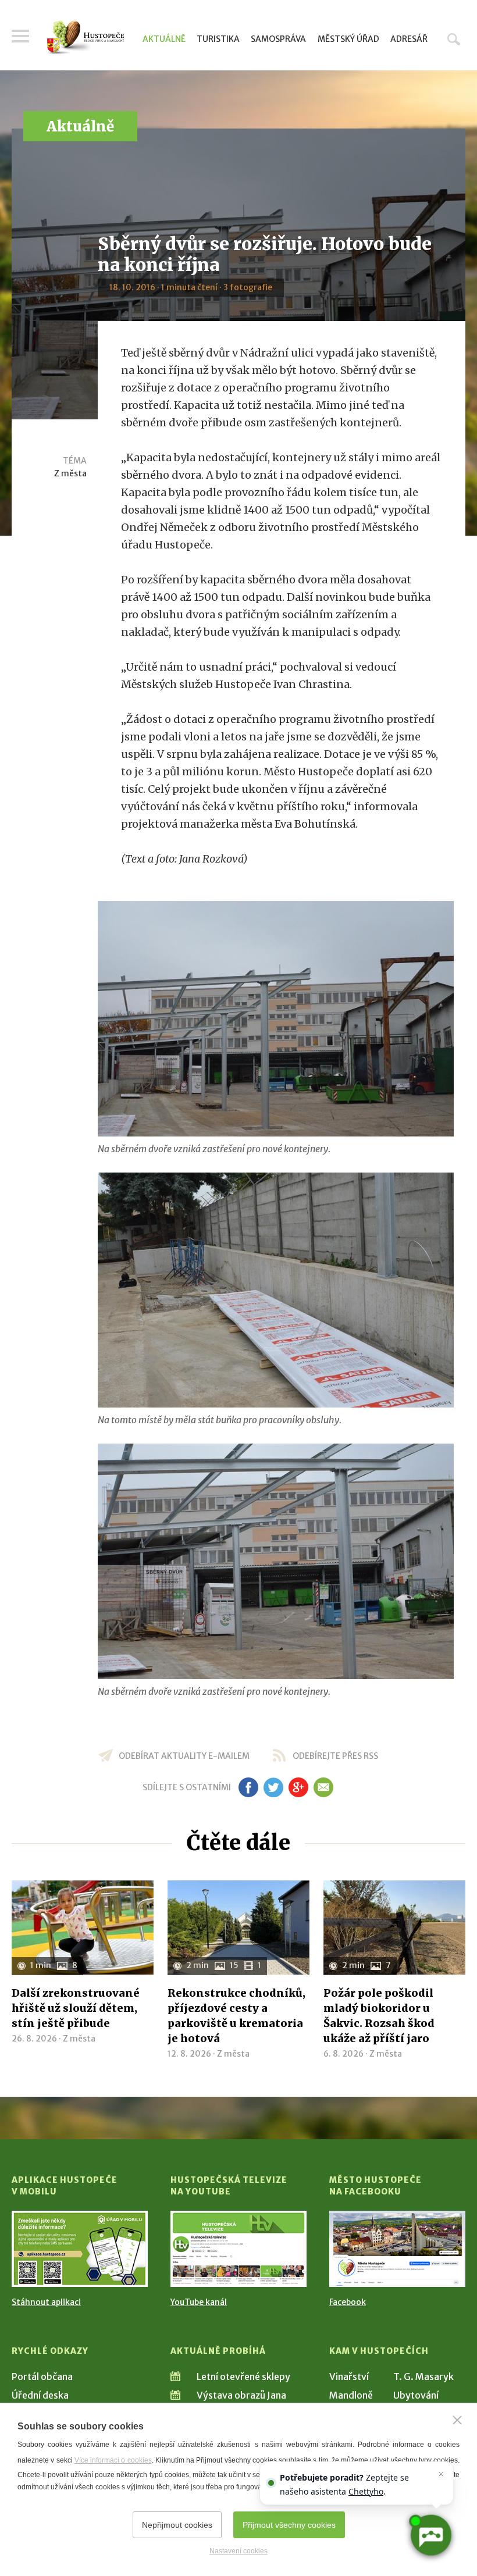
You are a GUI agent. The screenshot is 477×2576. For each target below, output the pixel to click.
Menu (20, 36)
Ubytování (416, 2395)
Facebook (348, 2302)
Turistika (218, 39)
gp (298, 1787)
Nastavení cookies (238, 2551)
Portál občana (42, 2377)
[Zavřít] (457, 2420)
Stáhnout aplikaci (46, 2302)
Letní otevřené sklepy (243, 2377)
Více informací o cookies (113, 2460)
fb (248, 1787)
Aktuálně (164, 39)
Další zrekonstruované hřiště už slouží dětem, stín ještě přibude (76, 2008)
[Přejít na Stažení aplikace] (80, 2249)
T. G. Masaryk (423, 2377)
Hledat (454, 39)
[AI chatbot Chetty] (430, 2535)
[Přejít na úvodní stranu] (86, 38)
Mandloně (351, 2395)
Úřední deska (40, 2395)
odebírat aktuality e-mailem (184, 1756)
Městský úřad (348, 39)
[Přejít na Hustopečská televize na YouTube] (238, 2249)
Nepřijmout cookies (177, 2525)
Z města (70, 473)
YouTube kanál (199, 2302)
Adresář (409, 39)
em (323, 1787)
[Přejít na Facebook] (397, 2249)
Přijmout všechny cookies (289, 2525)
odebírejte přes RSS (335, 1756)
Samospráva (278, 39)
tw (273, 1787)
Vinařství (349, 2377)
